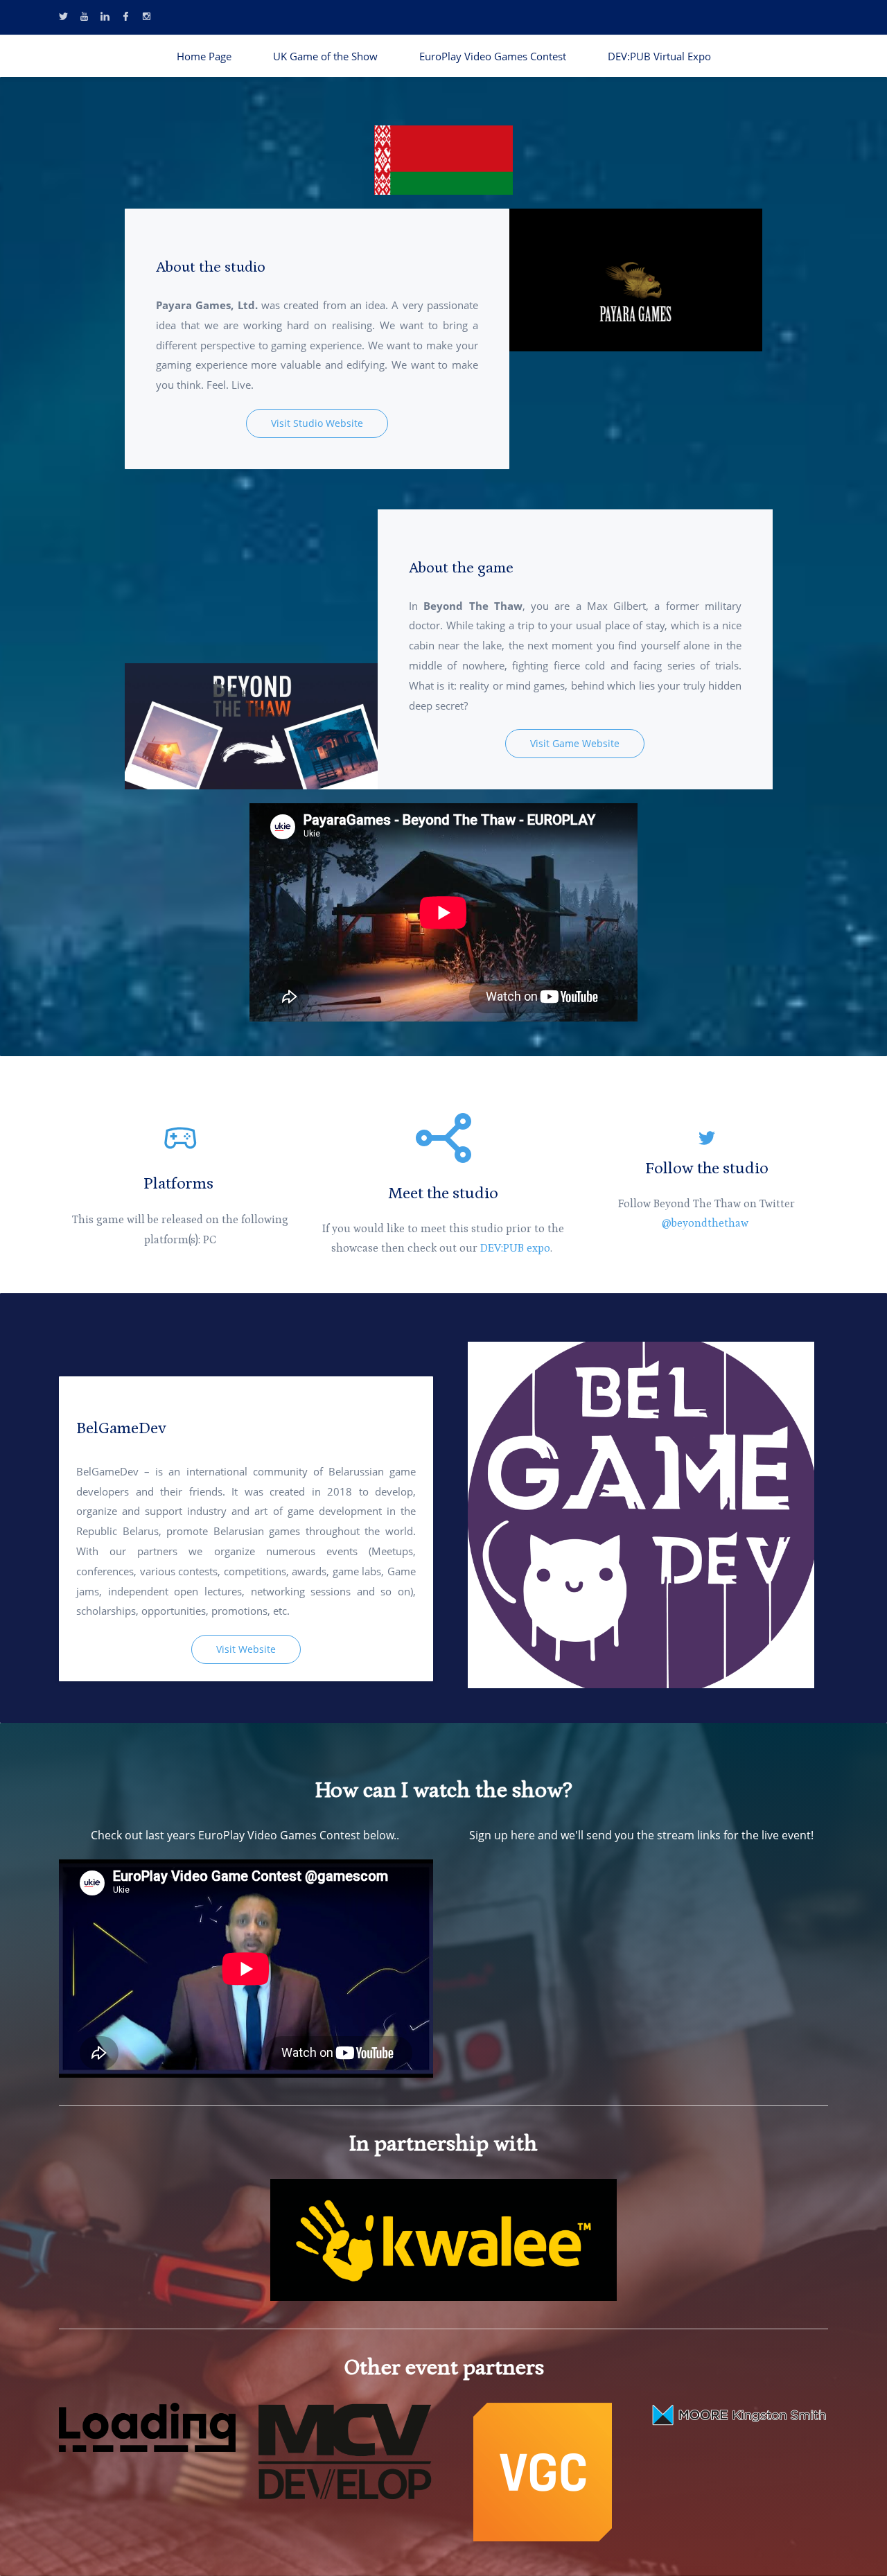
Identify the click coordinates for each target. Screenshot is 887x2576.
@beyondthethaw (706, 1223)
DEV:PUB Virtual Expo (659, 56)
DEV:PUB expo (515, 1248)
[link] (443, 135)
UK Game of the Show (325, 56)
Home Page (204, 56)
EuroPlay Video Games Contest (493, 56)
